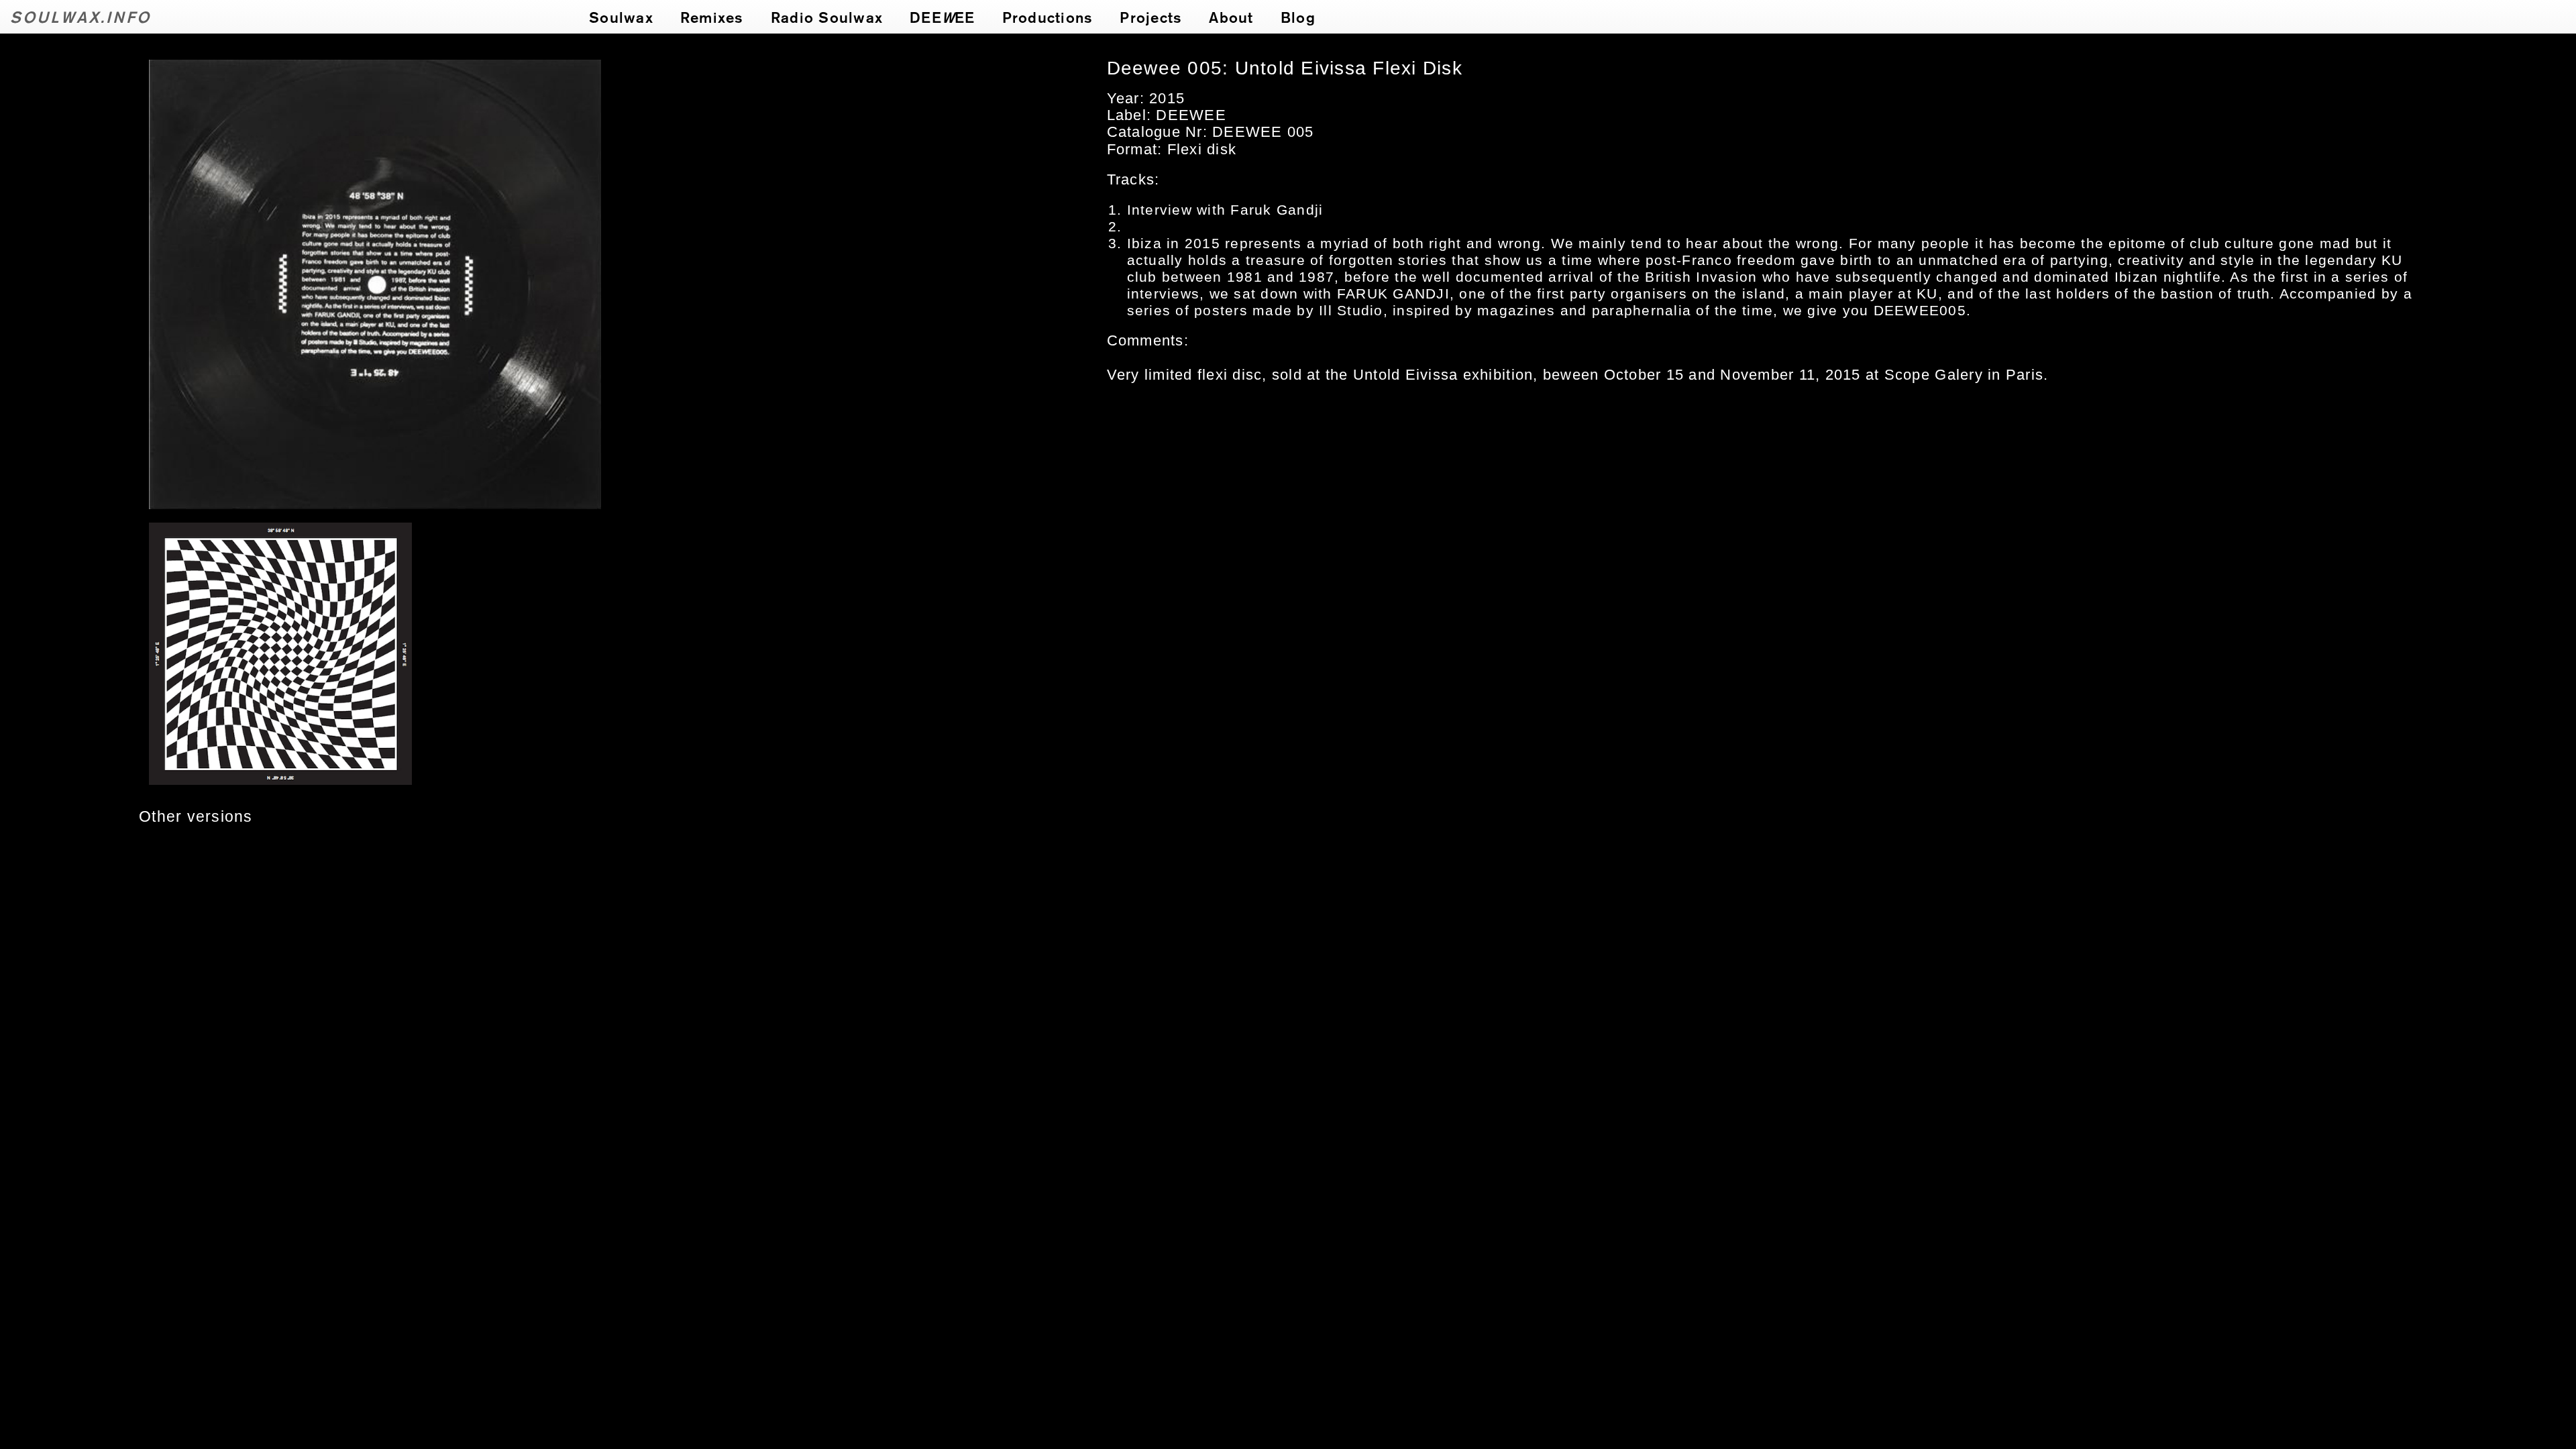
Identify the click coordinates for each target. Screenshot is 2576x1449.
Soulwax (621, 17)
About (1231, 17)
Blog (1298, 17)
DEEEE (943, 17)
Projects (1151, 17)
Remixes (712, 17)
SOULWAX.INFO (81, 16)
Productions (1048, 17)
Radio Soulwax (827, 17)
